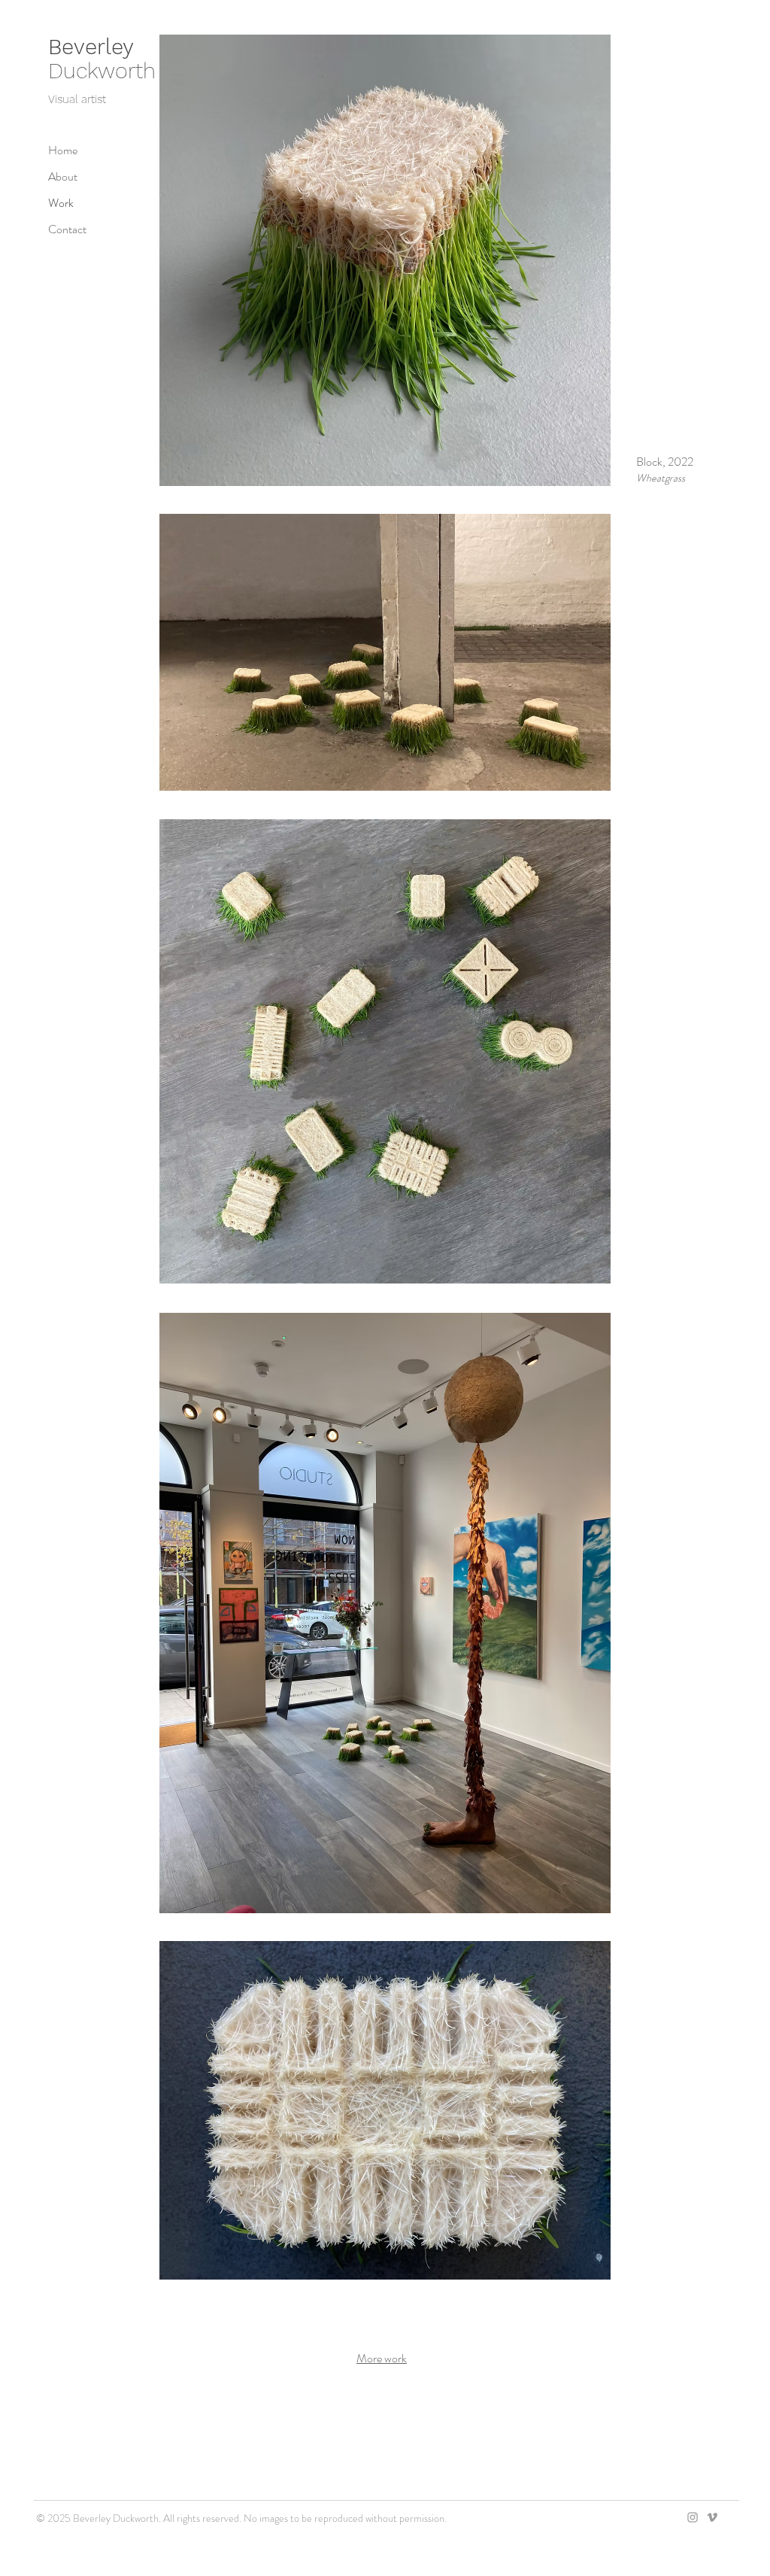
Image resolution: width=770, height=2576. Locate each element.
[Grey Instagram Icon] (693, 2517)
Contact (67, 229)
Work (61, 203)
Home (63, 150)
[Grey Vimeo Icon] (712, 2517)
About (63, 176)
